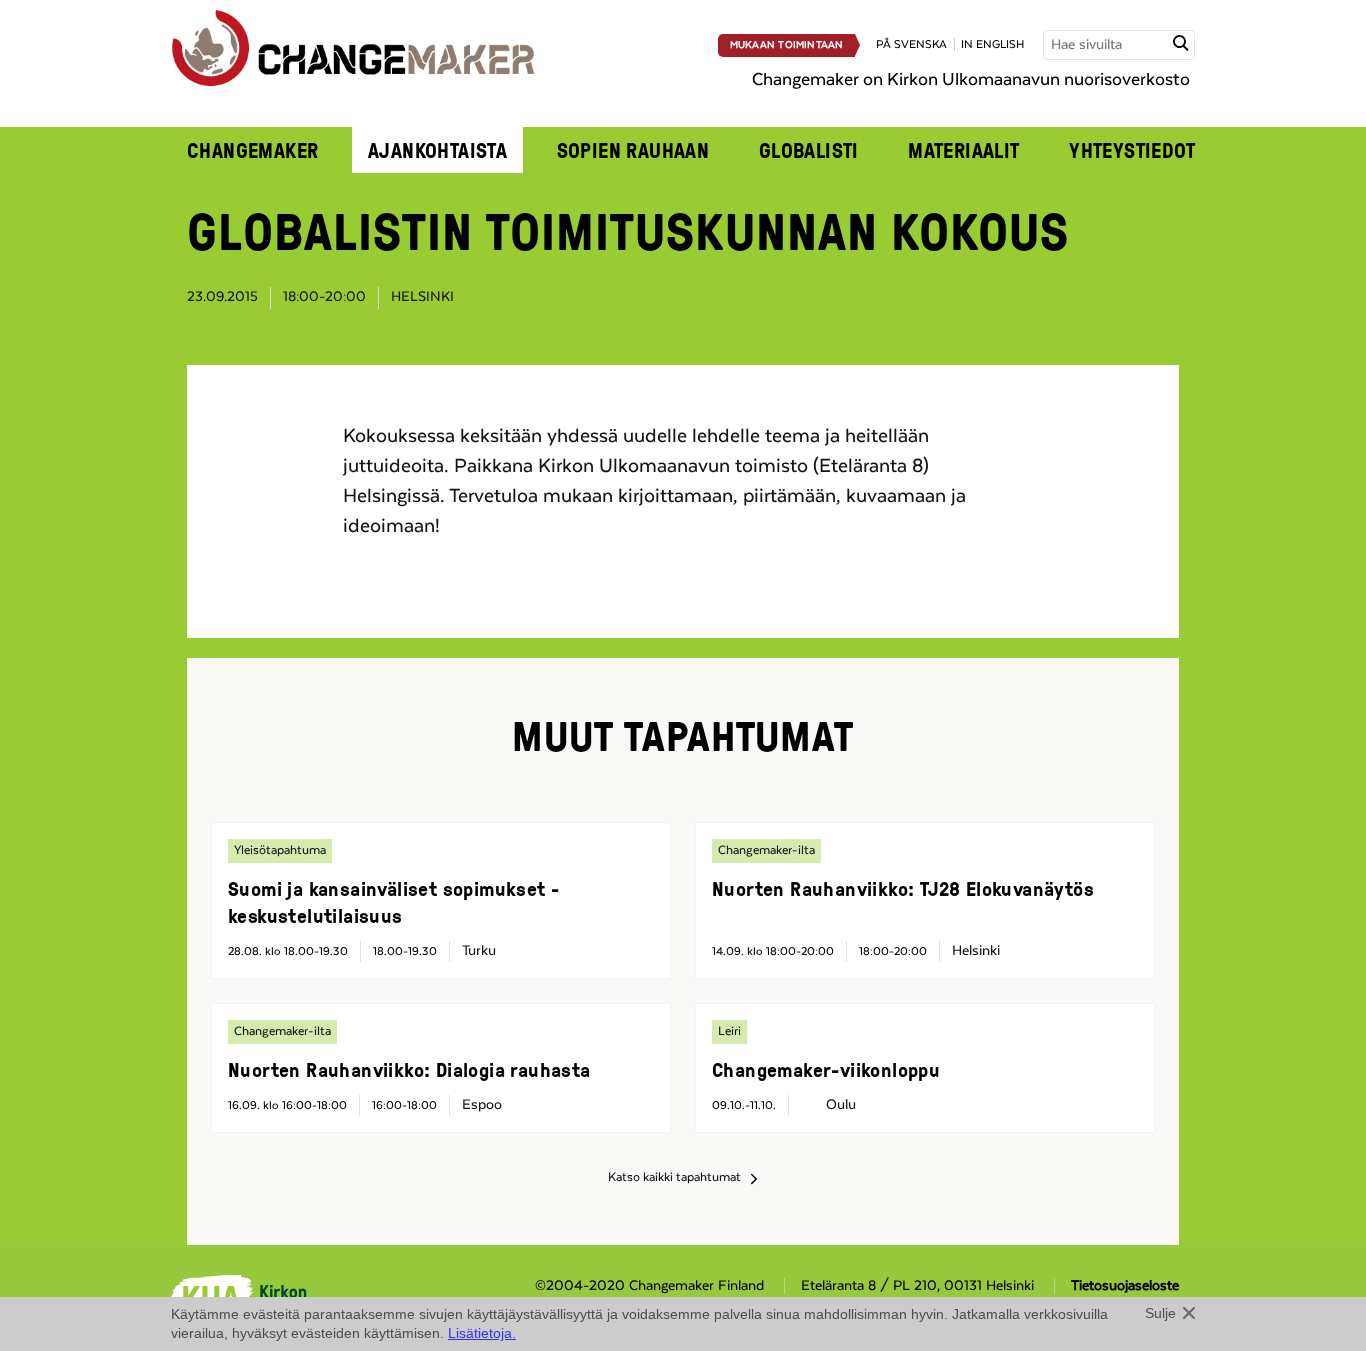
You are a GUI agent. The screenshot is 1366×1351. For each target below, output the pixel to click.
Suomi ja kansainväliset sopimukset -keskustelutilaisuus (393, 901)
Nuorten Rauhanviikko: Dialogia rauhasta (409, 1069)
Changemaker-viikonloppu (826, 1069)
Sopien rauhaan (633, 150)
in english (992, 44)
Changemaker (253, 150)
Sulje (1160, 1313)
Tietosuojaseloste (1125, 1286)
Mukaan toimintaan (787, 45)
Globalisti (809, 150)
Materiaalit (964, 150)
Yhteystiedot (1132, 150)
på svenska (911, 44)
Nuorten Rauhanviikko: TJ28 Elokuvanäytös (903, 888)
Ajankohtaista (437, 150)
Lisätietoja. (482, 1333)
